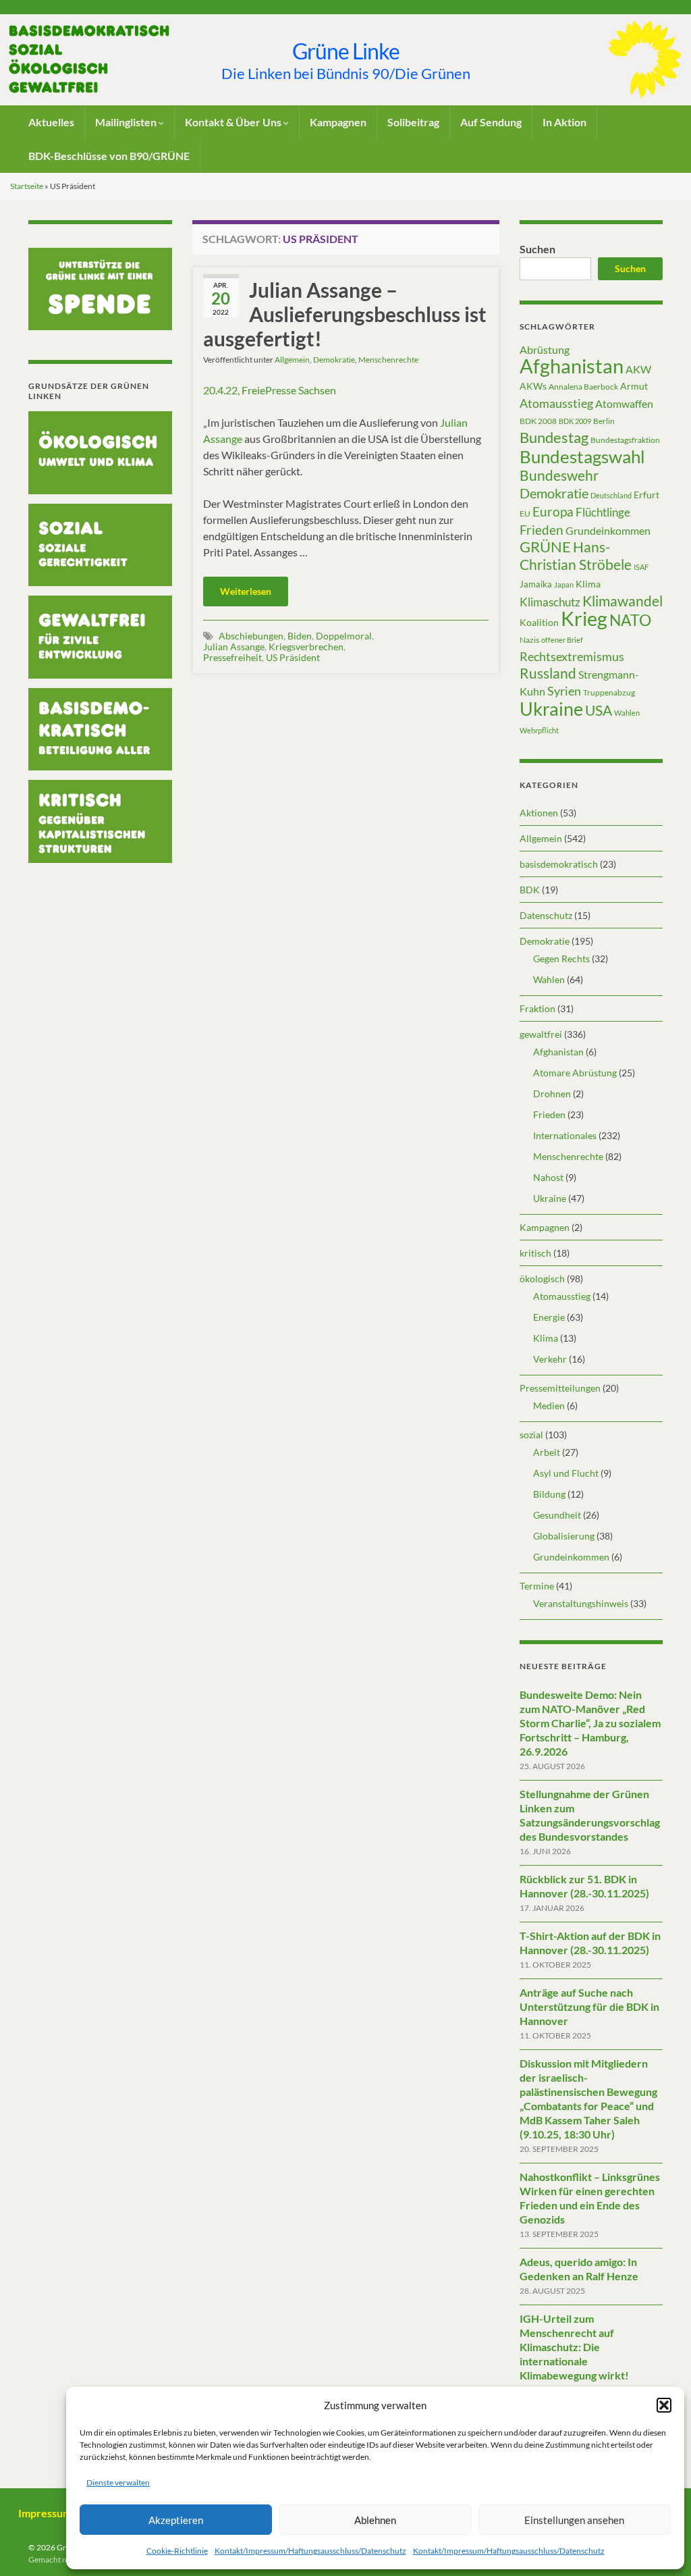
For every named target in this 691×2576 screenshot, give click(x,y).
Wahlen (627, 713)
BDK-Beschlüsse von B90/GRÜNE (109, 156)
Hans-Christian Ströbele (576, 555)
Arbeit (547, 1452)
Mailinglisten (127, 122)
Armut (634, 386)
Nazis (529, 640)
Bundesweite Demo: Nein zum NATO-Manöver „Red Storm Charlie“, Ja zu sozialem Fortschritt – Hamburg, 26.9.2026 (590, 1723)
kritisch (535, 1253)
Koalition (539, 622)
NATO (630, 620)
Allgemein (292, 360)
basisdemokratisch (559, 864)
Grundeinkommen (608, 531)
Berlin (604, 421)
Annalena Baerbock (583, 387)
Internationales (565, 1135)
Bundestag (554, 437)
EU (525, 514)
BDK (530, 890)
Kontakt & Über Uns (234, 122)
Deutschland (611, 495)
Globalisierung (564, 1536)
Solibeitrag (413, 122)
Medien (549, 1405)
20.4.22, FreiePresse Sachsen (270, 390)
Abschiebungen (251, 636)
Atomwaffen (624, 404)
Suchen (537, 249)
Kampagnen (338, 122)
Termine (537, 1586)
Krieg (584, 618)
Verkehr (550, 1359)
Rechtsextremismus (572, 656)
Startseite (27, 186)
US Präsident (293, 657)
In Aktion (564, 122)
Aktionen (539, 813)
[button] (664, 2405)
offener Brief (562, 640)
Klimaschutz (550, 602)
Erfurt (646, 495)
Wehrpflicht (539, 730)
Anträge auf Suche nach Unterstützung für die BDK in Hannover (589, 2006)
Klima (588, 584)
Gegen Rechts (561, 958)
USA (599, 710)
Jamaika (536, 584)
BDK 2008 (538, 421)
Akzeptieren (176, 2520)
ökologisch (542, 1279)
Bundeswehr (559, 475)
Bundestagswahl (582, 456)
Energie (549, 1317)
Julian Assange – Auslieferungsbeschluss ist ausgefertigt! (345, 314)
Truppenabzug (609, 692)
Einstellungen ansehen (574, 2520)
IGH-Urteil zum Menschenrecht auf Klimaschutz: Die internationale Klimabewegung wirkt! (574, 2347)
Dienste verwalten (118, 2482)
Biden (300, 636)
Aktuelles (51, 122)
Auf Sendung (491, 122)
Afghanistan (572, 366)
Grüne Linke (346, 51)
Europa (553, 511)
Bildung (549, 1494)
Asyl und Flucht (566, 1473)
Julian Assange (234, 647)
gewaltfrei (541, 1034)
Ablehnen (375, 2520)
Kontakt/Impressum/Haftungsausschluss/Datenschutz (310, 2551)
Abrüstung (545, 349)
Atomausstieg (556, 403)
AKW (638, 369)
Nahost (548, 1177)
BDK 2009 (575, 421)
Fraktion (537, 1008)
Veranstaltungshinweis (581, 1603)
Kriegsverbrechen (306, 647)
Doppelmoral (344, 636)
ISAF (641, 567)
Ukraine (551, 709)
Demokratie (334, 360)
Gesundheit (557, 1515)
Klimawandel (623, 601)
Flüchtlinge (603, 512)
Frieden (542, 530)
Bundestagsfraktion (625, 440)
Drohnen (552, 1094)
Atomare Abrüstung (575, 1073)
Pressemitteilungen (560, 1388)
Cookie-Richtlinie (177, 2551)
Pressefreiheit (232, 657)
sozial (531, 1435)
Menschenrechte (388, 360)
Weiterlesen (246, 591)
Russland (548, 673)
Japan (564, 584)
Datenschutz (546, 915)
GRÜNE (545, 547)
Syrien (564, 691)
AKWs (533, 386)
